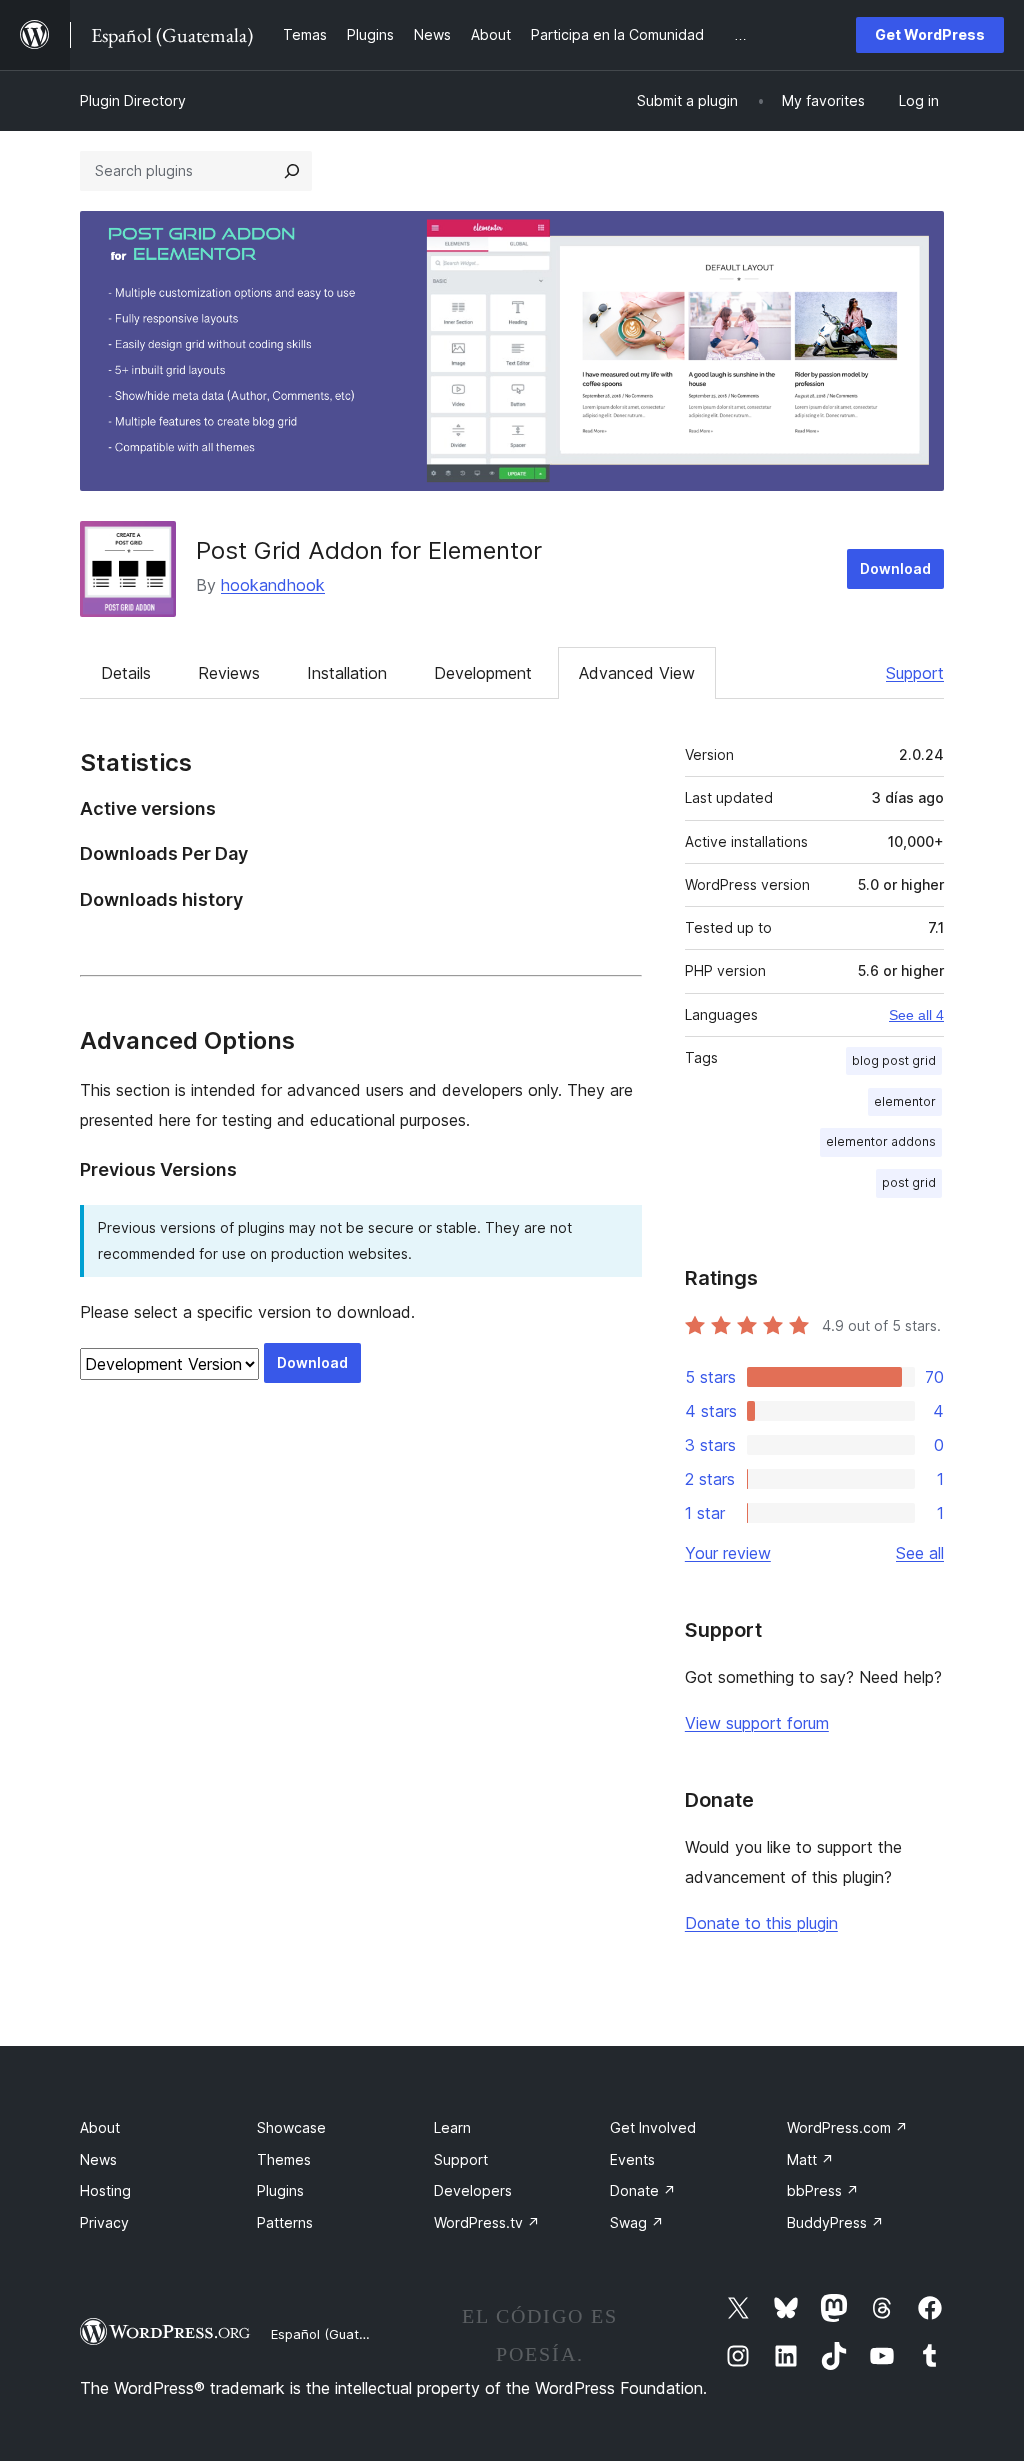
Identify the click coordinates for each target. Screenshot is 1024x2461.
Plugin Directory (133, 100)
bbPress (823, 2190)
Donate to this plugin (761, 1923)
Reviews (229, 673)
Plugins (280, 2190)
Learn (452, 2127)
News (98, 2159)
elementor (905, 1101)
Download (895, 568)
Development (483, 673)
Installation (347, 673)
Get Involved (653, 2127)
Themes (284, 2159)
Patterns (285, 2222)
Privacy (104, 2222)
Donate (643, 2190)
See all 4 (916, 1015)
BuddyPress (835, 2222)
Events (632, 2159)
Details (126, 673)
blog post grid (894, 1060)
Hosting (105, 2190)
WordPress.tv (487, 2222)
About (100, 2127)
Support (915, 673)
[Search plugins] (292, 171)
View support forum (757, 1723)
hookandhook (273, 585)
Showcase (291, 2127)
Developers (473, 2190)
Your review (728, 1553)
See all (920, 1553)
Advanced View (637, 673)
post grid (909, 1182)
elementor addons (881, 1141)
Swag (637, 2222)
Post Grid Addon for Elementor (369, 550)
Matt (810, 2159)
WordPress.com (847, 2127)
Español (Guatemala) (336, 2334)
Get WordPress (930, 34)
